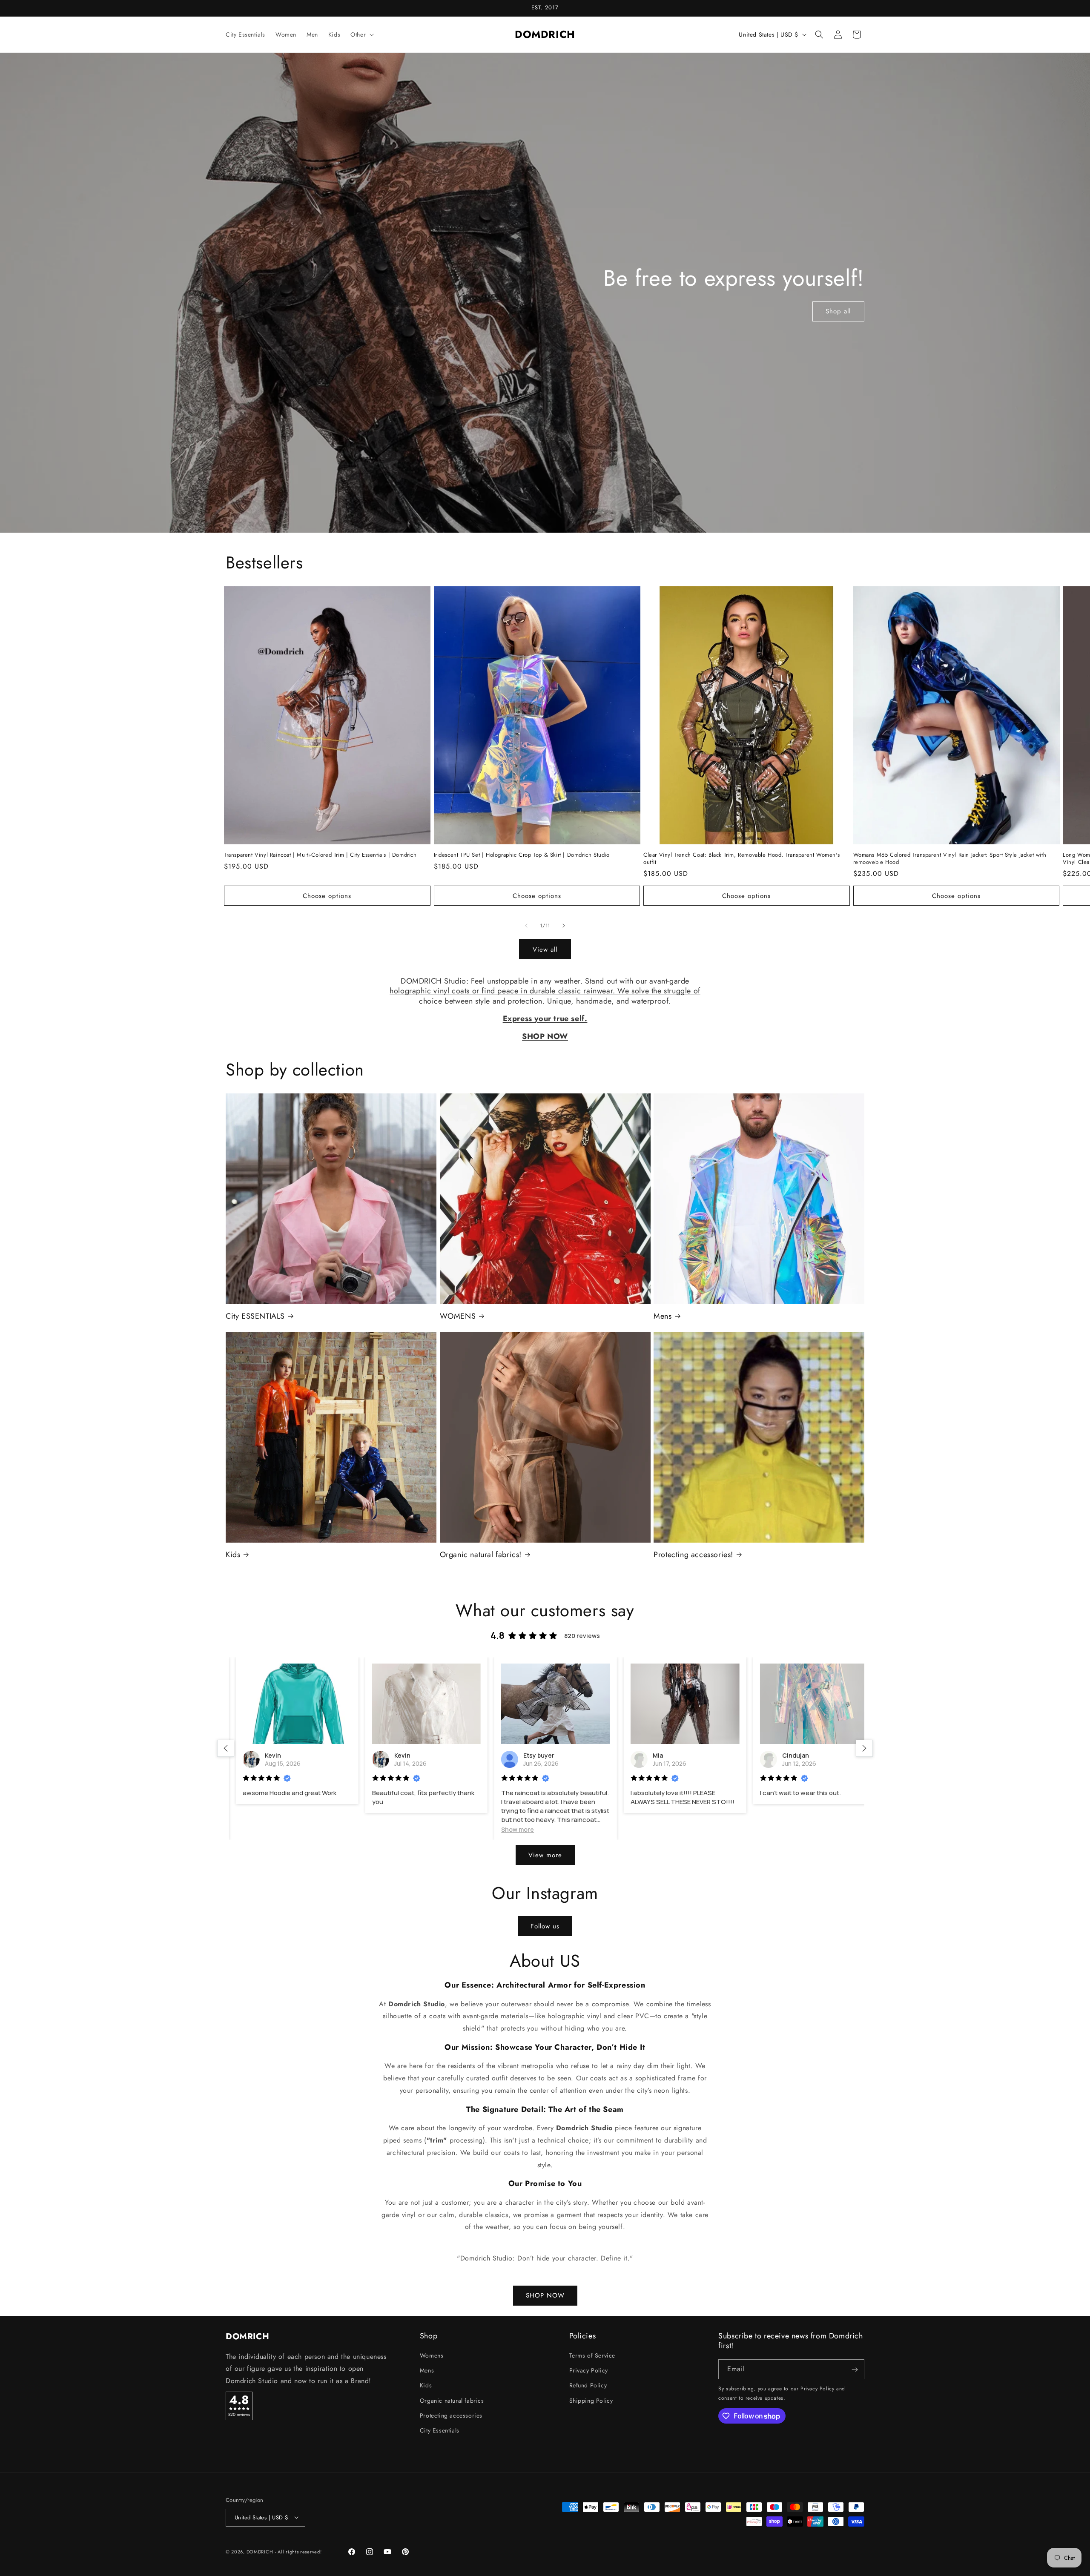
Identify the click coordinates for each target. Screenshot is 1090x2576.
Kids (233, 1555)
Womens (432, 2355)
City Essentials (440, 2430)
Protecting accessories (451, 2415)
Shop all (839, 311)
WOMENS (458, 1316)
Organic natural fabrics (452, 2401)
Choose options (327, 896)
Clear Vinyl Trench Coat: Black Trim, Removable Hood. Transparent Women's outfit (741, 859)
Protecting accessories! (693, 1555)
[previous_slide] (226, 1748)
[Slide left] (526, 926)
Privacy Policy (589, 2371)
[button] (361, 34)
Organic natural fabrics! (481, 1555)
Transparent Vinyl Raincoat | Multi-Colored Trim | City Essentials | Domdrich (320, 855)
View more (545, 1855)
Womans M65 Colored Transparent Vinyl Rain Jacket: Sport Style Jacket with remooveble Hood (950, 859)
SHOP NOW (545, 2295)
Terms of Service (592, 2355)
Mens (663, 1316)
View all (545, 950)
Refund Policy (588, 2386)
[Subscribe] (855, 2370)
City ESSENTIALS (255, 1316)
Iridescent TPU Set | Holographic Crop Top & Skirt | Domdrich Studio (522, 855)
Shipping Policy (591, 2401)
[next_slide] (864, 1748)
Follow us (545, 1926)
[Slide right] (564, 926)
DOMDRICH (260, 2552)
